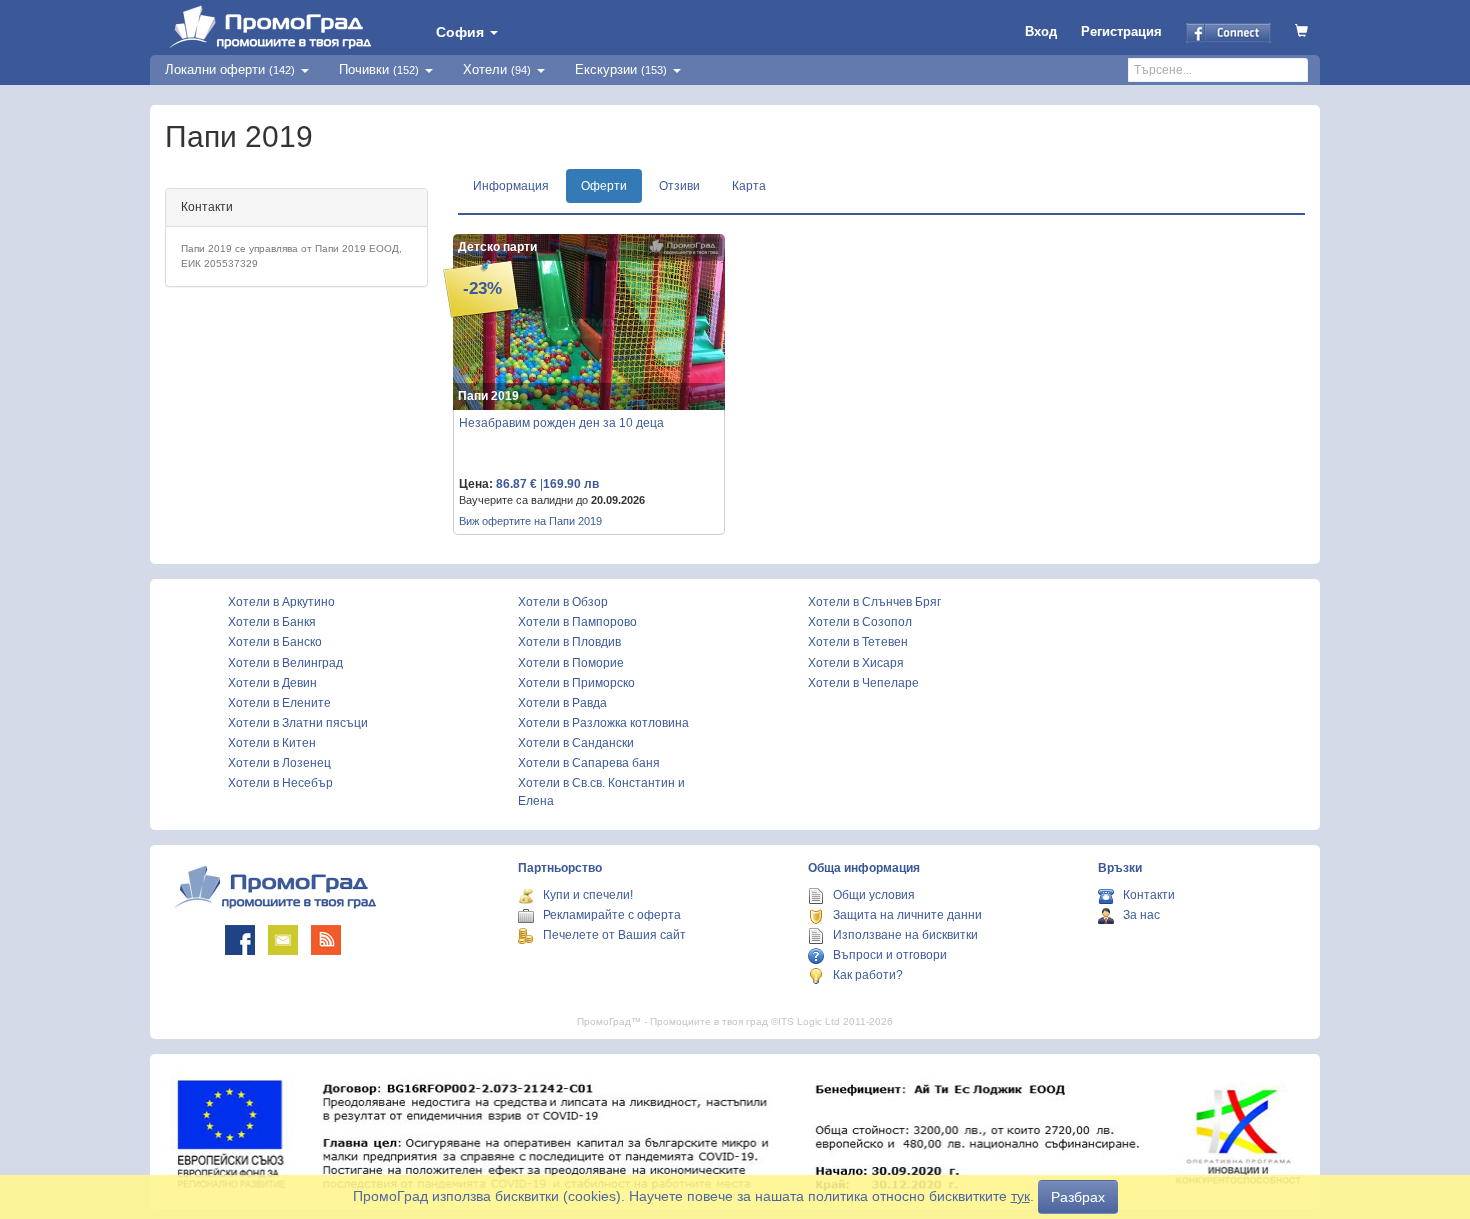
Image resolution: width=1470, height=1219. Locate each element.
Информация (511, 186)
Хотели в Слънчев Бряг (874, 602)
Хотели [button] (497, 69)
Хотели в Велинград (285, 663)
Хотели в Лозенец (279, 763)
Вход (1041, 31)
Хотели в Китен (272, 743)
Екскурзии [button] (621, 69)
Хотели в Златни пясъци (298, 723)
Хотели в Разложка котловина (603, 723)
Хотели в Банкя (272, 622)
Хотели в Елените (279, 703)
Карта (749, 186)
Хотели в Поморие (571, 663)
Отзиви (679, 186)
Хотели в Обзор (563, 602)
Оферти (604, 186)
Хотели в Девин (272, 683)
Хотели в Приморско (576, 683)
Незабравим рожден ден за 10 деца (561, 423)
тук (1020, 1196)
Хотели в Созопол (860, 622)
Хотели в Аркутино (281, 602)
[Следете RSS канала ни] (326, 940)
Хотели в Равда (562, 703)
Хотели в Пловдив (569, 642)
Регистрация (1121, 31)
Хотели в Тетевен (858, 642)
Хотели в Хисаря (856, 663)
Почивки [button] (379, 69)
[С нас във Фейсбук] (240, 940)
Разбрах (1078, 1197)
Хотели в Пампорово (577, 622)
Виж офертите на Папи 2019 (530, 521)
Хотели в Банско (275, 642)
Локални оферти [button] (230, 69)
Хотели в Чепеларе (863, 683)
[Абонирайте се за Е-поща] (283, 940)
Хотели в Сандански (576, 743)
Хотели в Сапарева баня (589, 763)
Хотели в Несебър (280, 783)
